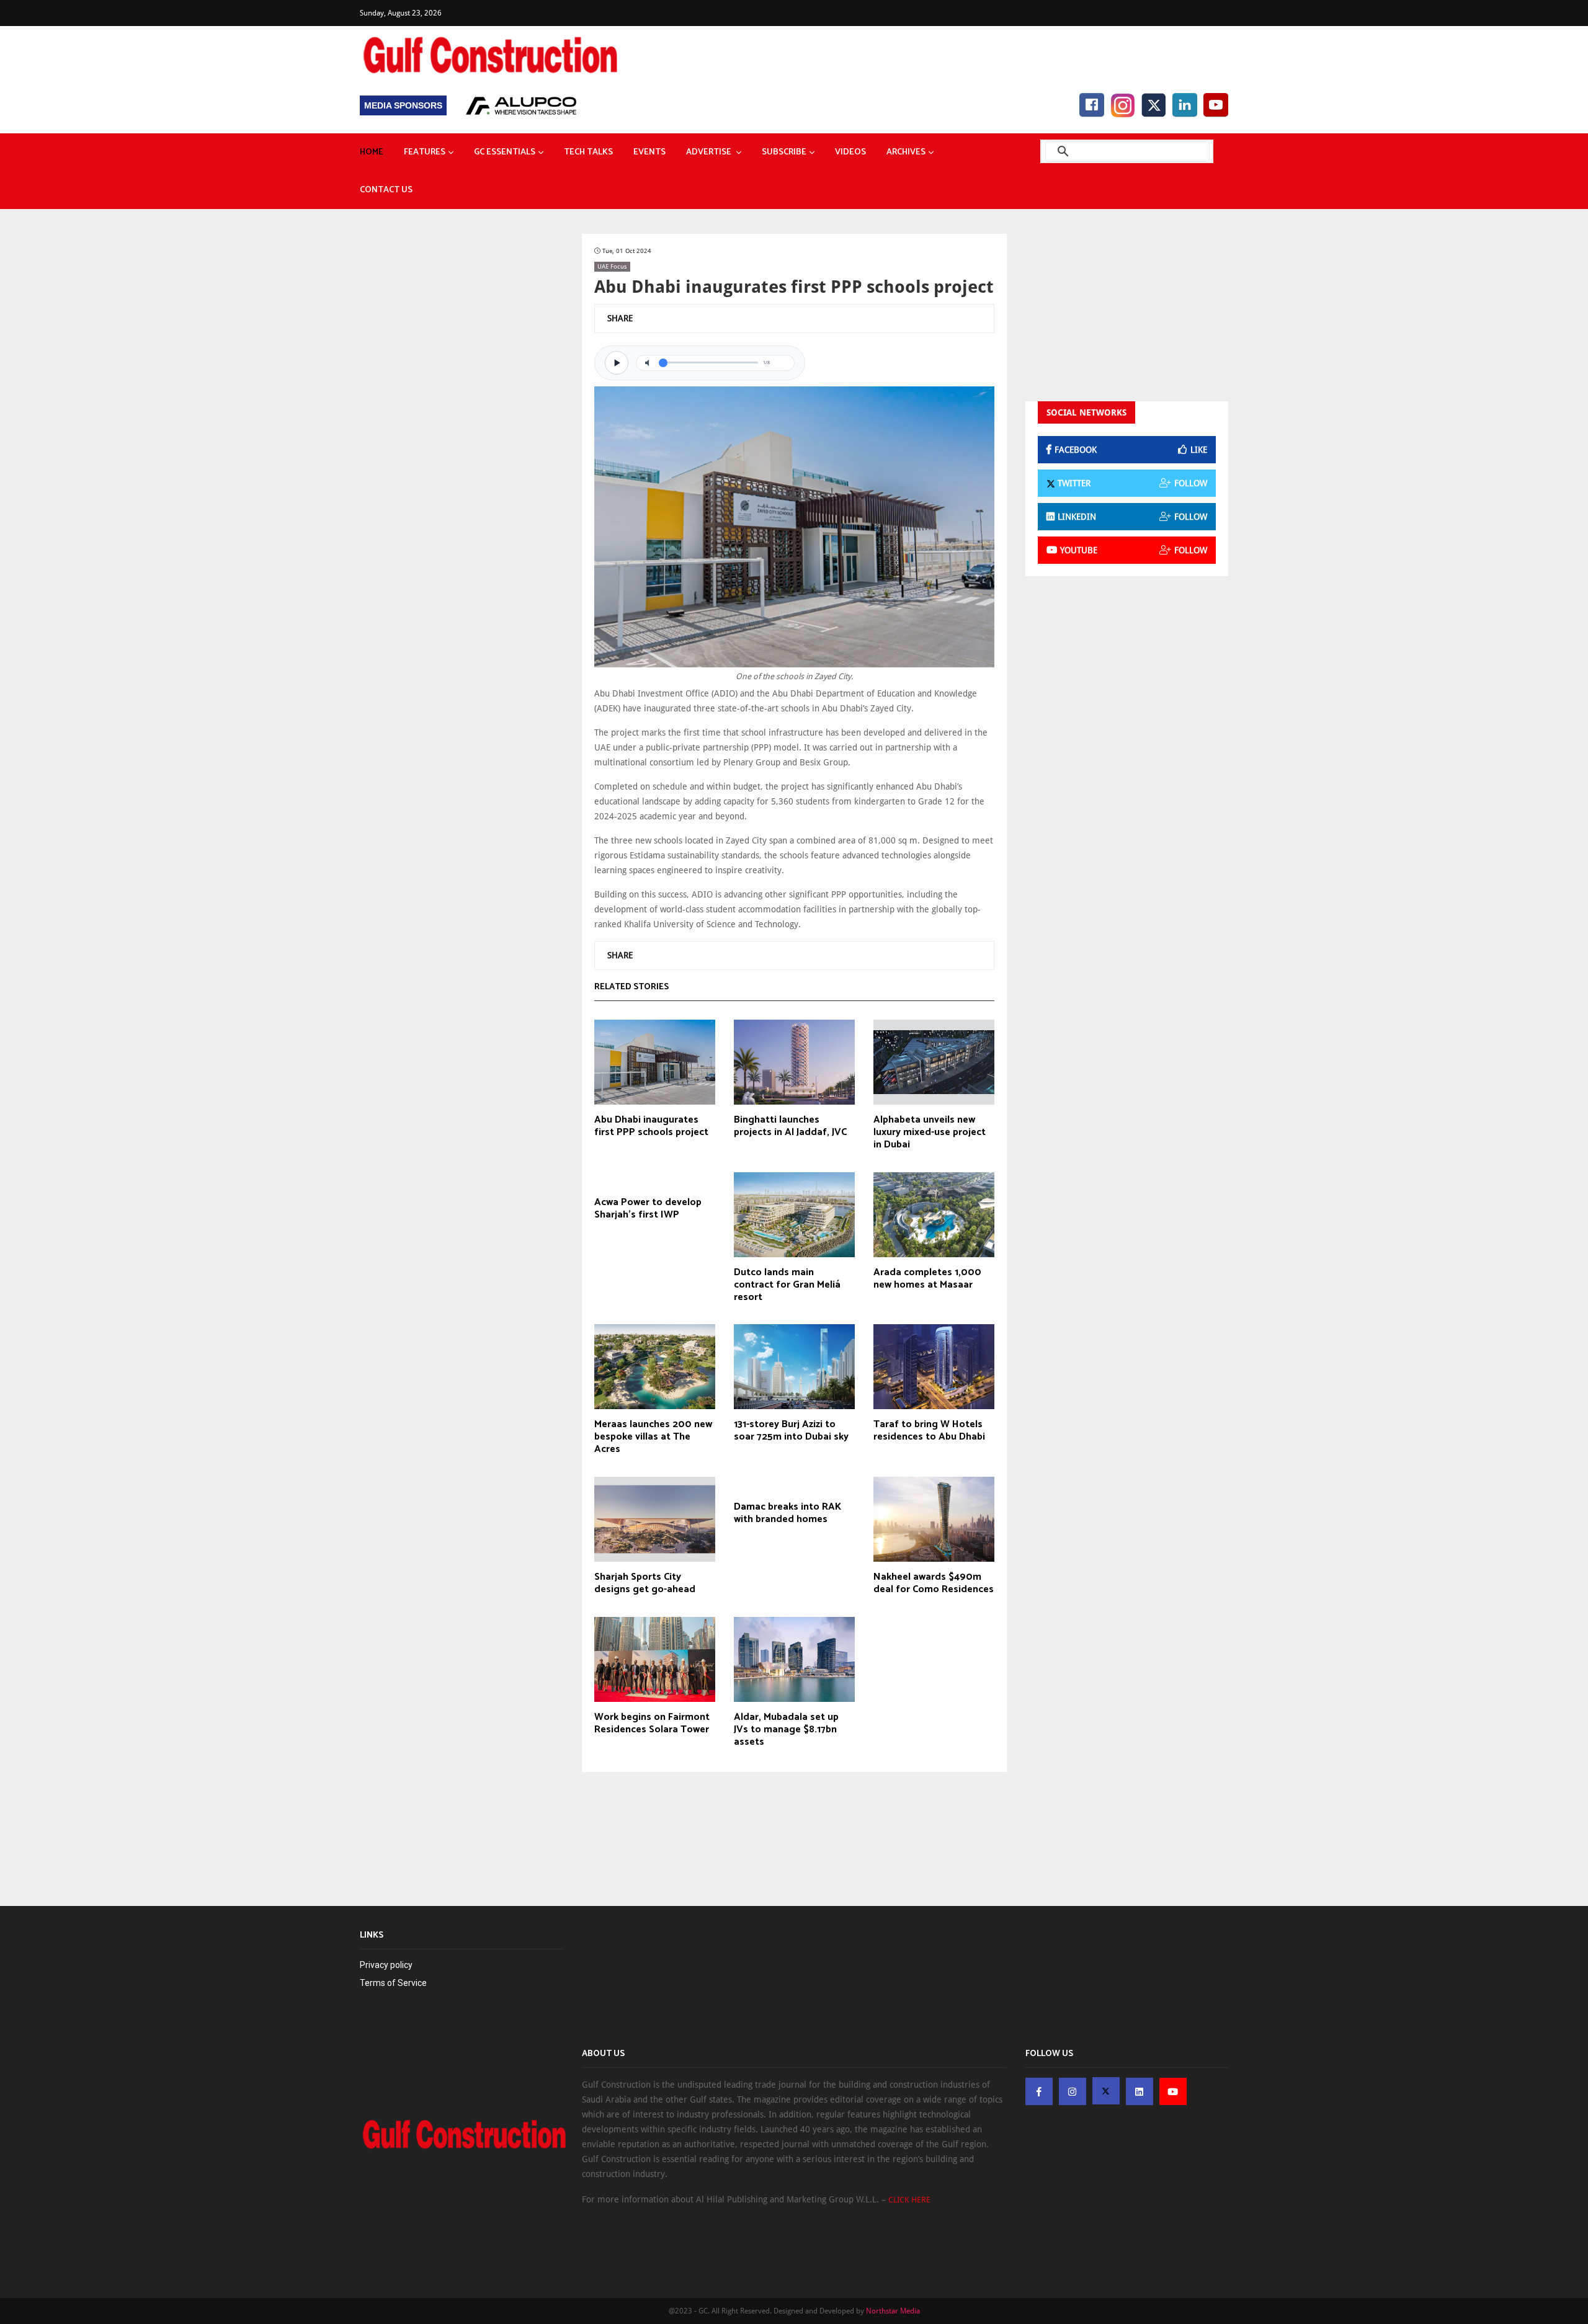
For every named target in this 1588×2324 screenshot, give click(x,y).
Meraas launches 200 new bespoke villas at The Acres (653, 1437)
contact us (386, 190)
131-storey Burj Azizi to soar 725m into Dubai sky (791, 1431)
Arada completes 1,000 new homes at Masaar (927, 1279)
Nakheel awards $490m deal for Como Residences (934, 1583)
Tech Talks (588, 152)
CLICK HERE (909, 2200)
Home (372, 152)
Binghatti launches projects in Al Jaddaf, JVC (790, 1126)
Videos (850, 152)
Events (649, 152)
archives (906, 152)
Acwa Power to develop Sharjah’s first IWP (648, 1209)
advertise (710, 152)
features (425, 152)
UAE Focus (612, 266)
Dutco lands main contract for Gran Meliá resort (787, 1285)
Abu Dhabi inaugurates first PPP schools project (651, 1126)
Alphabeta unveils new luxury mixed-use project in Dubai (930, 1133)
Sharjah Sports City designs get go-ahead (645, 1583)
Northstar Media (893, 2311)
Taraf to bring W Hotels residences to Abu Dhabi (929, 1431)
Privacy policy (386, 1965)
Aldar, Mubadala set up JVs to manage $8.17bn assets (786, 1730)
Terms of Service (393, 1983)
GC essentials (505, 152)
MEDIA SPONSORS (403, 105)
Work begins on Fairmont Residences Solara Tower (652, 1724)
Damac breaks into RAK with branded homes (787, 1513)
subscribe (784, 152)
